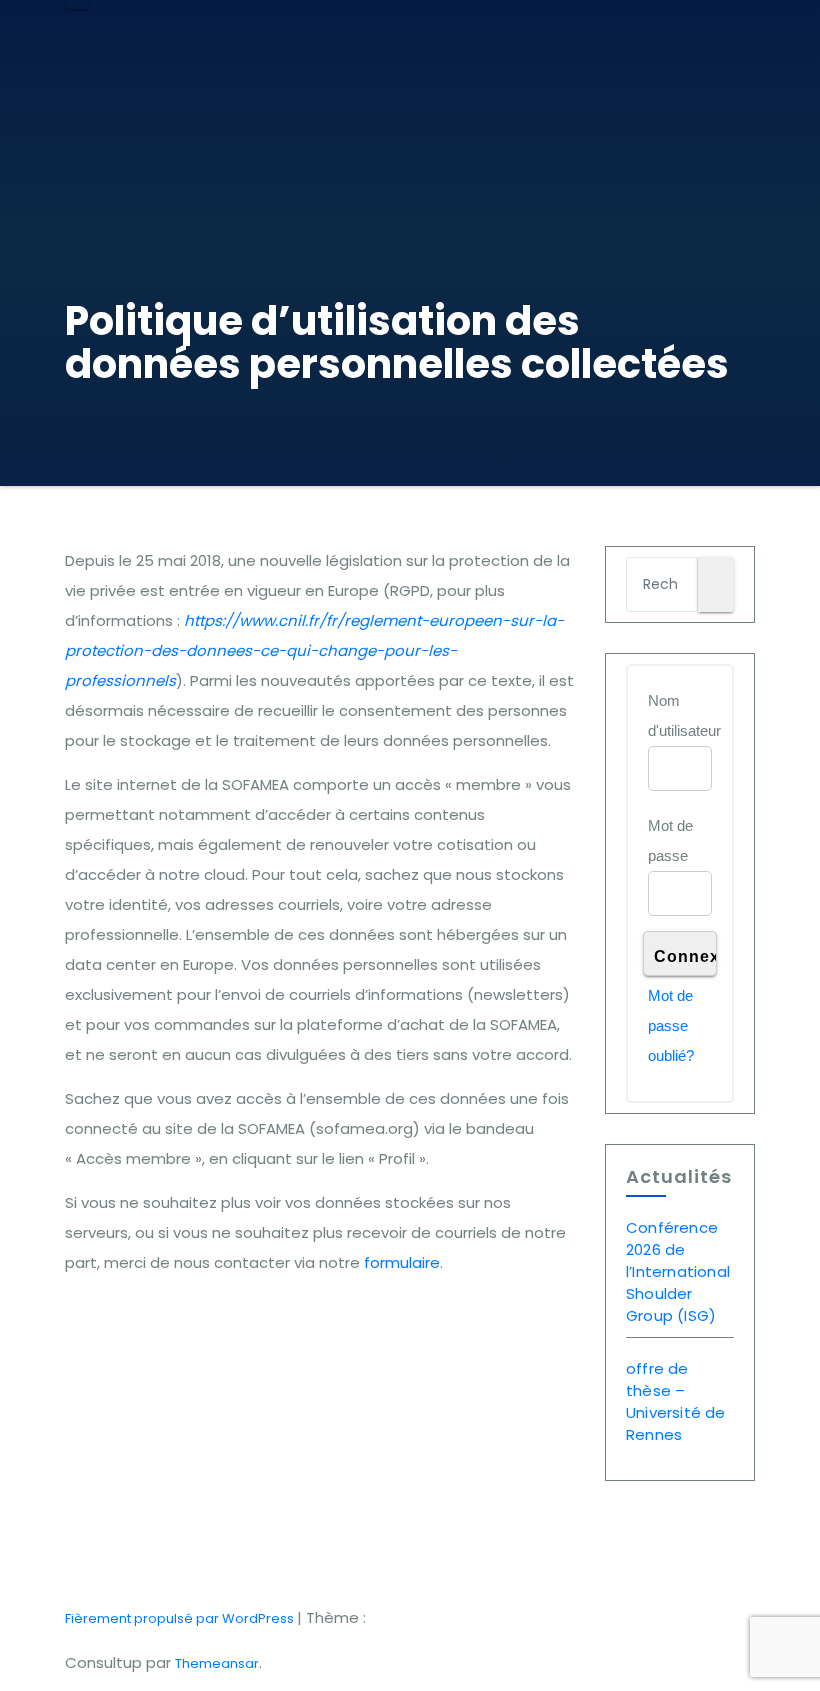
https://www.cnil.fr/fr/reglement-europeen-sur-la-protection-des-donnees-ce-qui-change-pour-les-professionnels (314, 650)
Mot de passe (670, 840)
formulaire (402, 1262)
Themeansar (217, 1663)
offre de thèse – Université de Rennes (676, 1401)
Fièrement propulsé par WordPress (181, 1618)
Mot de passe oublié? (671, 1025)
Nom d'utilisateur (684, 715)
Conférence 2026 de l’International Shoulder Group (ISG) (678, 1271)
